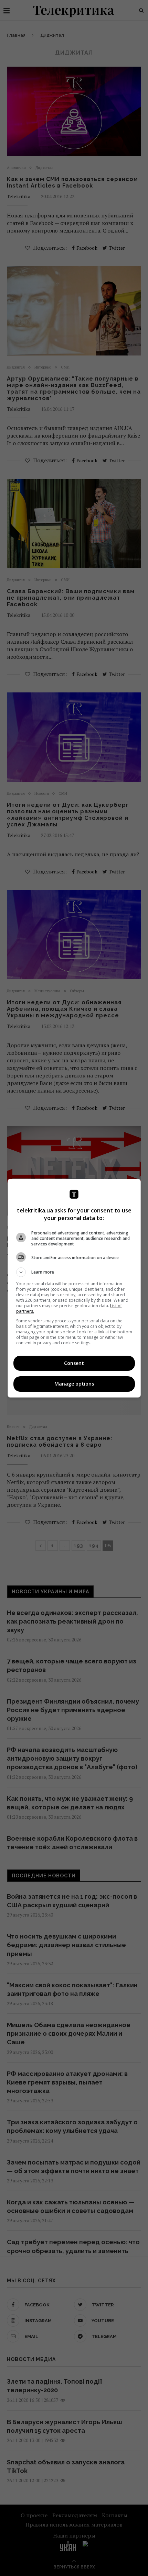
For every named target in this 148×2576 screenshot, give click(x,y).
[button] (74, 1272)
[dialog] (74, 1288)
